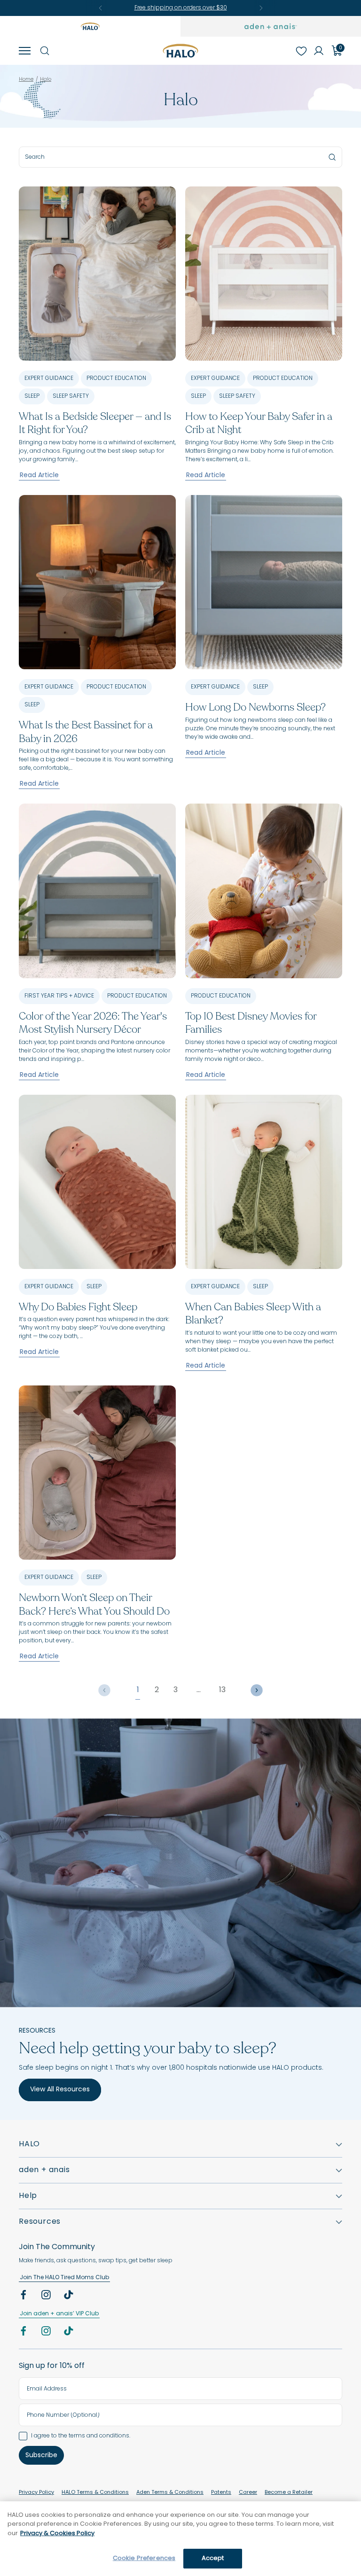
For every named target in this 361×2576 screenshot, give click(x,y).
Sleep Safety (71, 396)
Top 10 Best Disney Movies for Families (251, 1023)
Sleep (32, 396)
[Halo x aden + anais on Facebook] (24, 2297)
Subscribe (41, 2456)
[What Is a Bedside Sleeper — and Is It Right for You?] (97, 274)
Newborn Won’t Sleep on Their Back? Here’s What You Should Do (94, 1605)
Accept (213, 2558)
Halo (46, 80)
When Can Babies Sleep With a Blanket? (253, 1314)
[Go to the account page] (319, 51)
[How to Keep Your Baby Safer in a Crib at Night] (264, 274)
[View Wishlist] (301, 51)
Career (248, 2493)
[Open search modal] (44, 51)
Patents (221, 2493)
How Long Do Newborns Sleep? (255, 707)
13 (222, 1690)
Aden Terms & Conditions (170, 2493)
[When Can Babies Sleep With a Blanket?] (264, 1182)
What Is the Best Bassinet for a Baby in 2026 (86, 732)
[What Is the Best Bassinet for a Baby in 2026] (97, 582)
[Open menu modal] (24, 51)
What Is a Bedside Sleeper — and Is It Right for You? (95, 423)
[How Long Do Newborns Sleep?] (264, 582)
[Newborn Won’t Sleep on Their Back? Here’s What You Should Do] (97, 1473)
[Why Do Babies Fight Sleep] (97, 1182)
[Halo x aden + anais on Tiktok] (70, 2297)
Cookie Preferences (144, 2558)
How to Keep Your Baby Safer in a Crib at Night (259, 423)
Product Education (116, 379)
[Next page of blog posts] (257, 1690)
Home (26, 80)
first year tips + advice (59, 996)
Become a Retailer (289, 2493)
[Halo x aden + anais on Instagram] (47, 2297)
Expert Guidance (49, 379)
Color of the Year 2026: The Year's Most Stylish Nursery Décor (93, 1023)
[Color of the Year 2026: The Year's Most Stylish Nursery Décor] (97, 891)
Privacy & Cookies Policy (57, 2533)
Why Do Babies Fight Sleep (78, 1307)
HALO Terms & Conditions (95, 2493)
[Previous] (101, 8)
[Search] (332, 157)
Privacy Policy (36, 2493)
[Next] (261, 8)
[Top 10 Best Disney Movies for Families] (264, 891)
